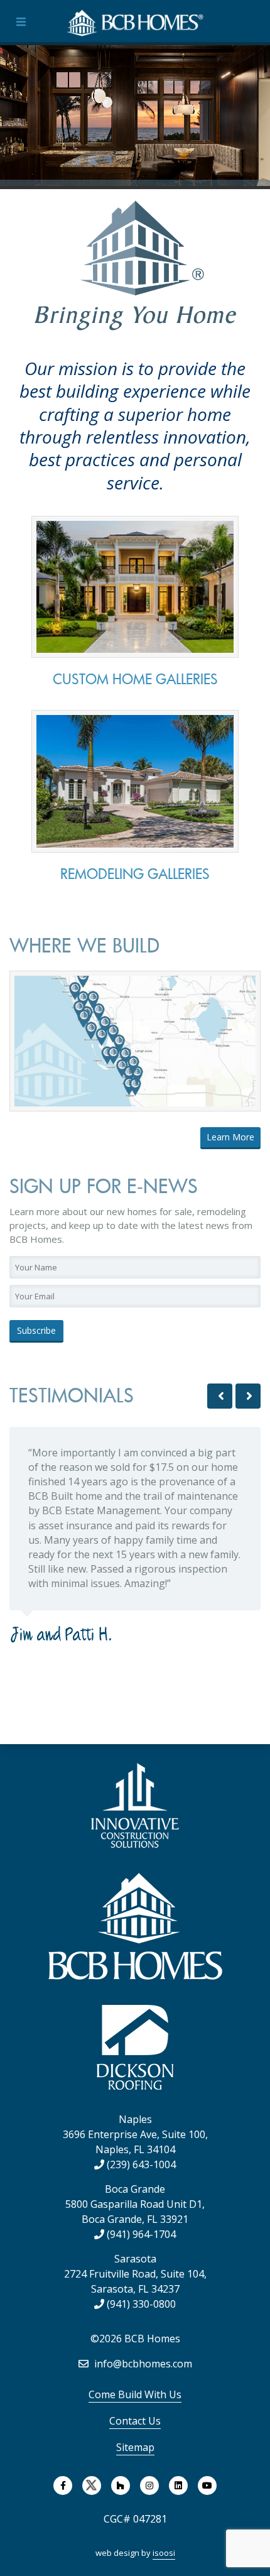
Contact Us (135, 2421)
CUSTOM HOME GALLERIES (135, 679)
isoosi (164, 2553)
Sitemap (135, 2447)
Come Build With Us (135, 2394)
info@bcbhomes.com (142, 2364)
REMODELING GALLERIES (135, 874)
